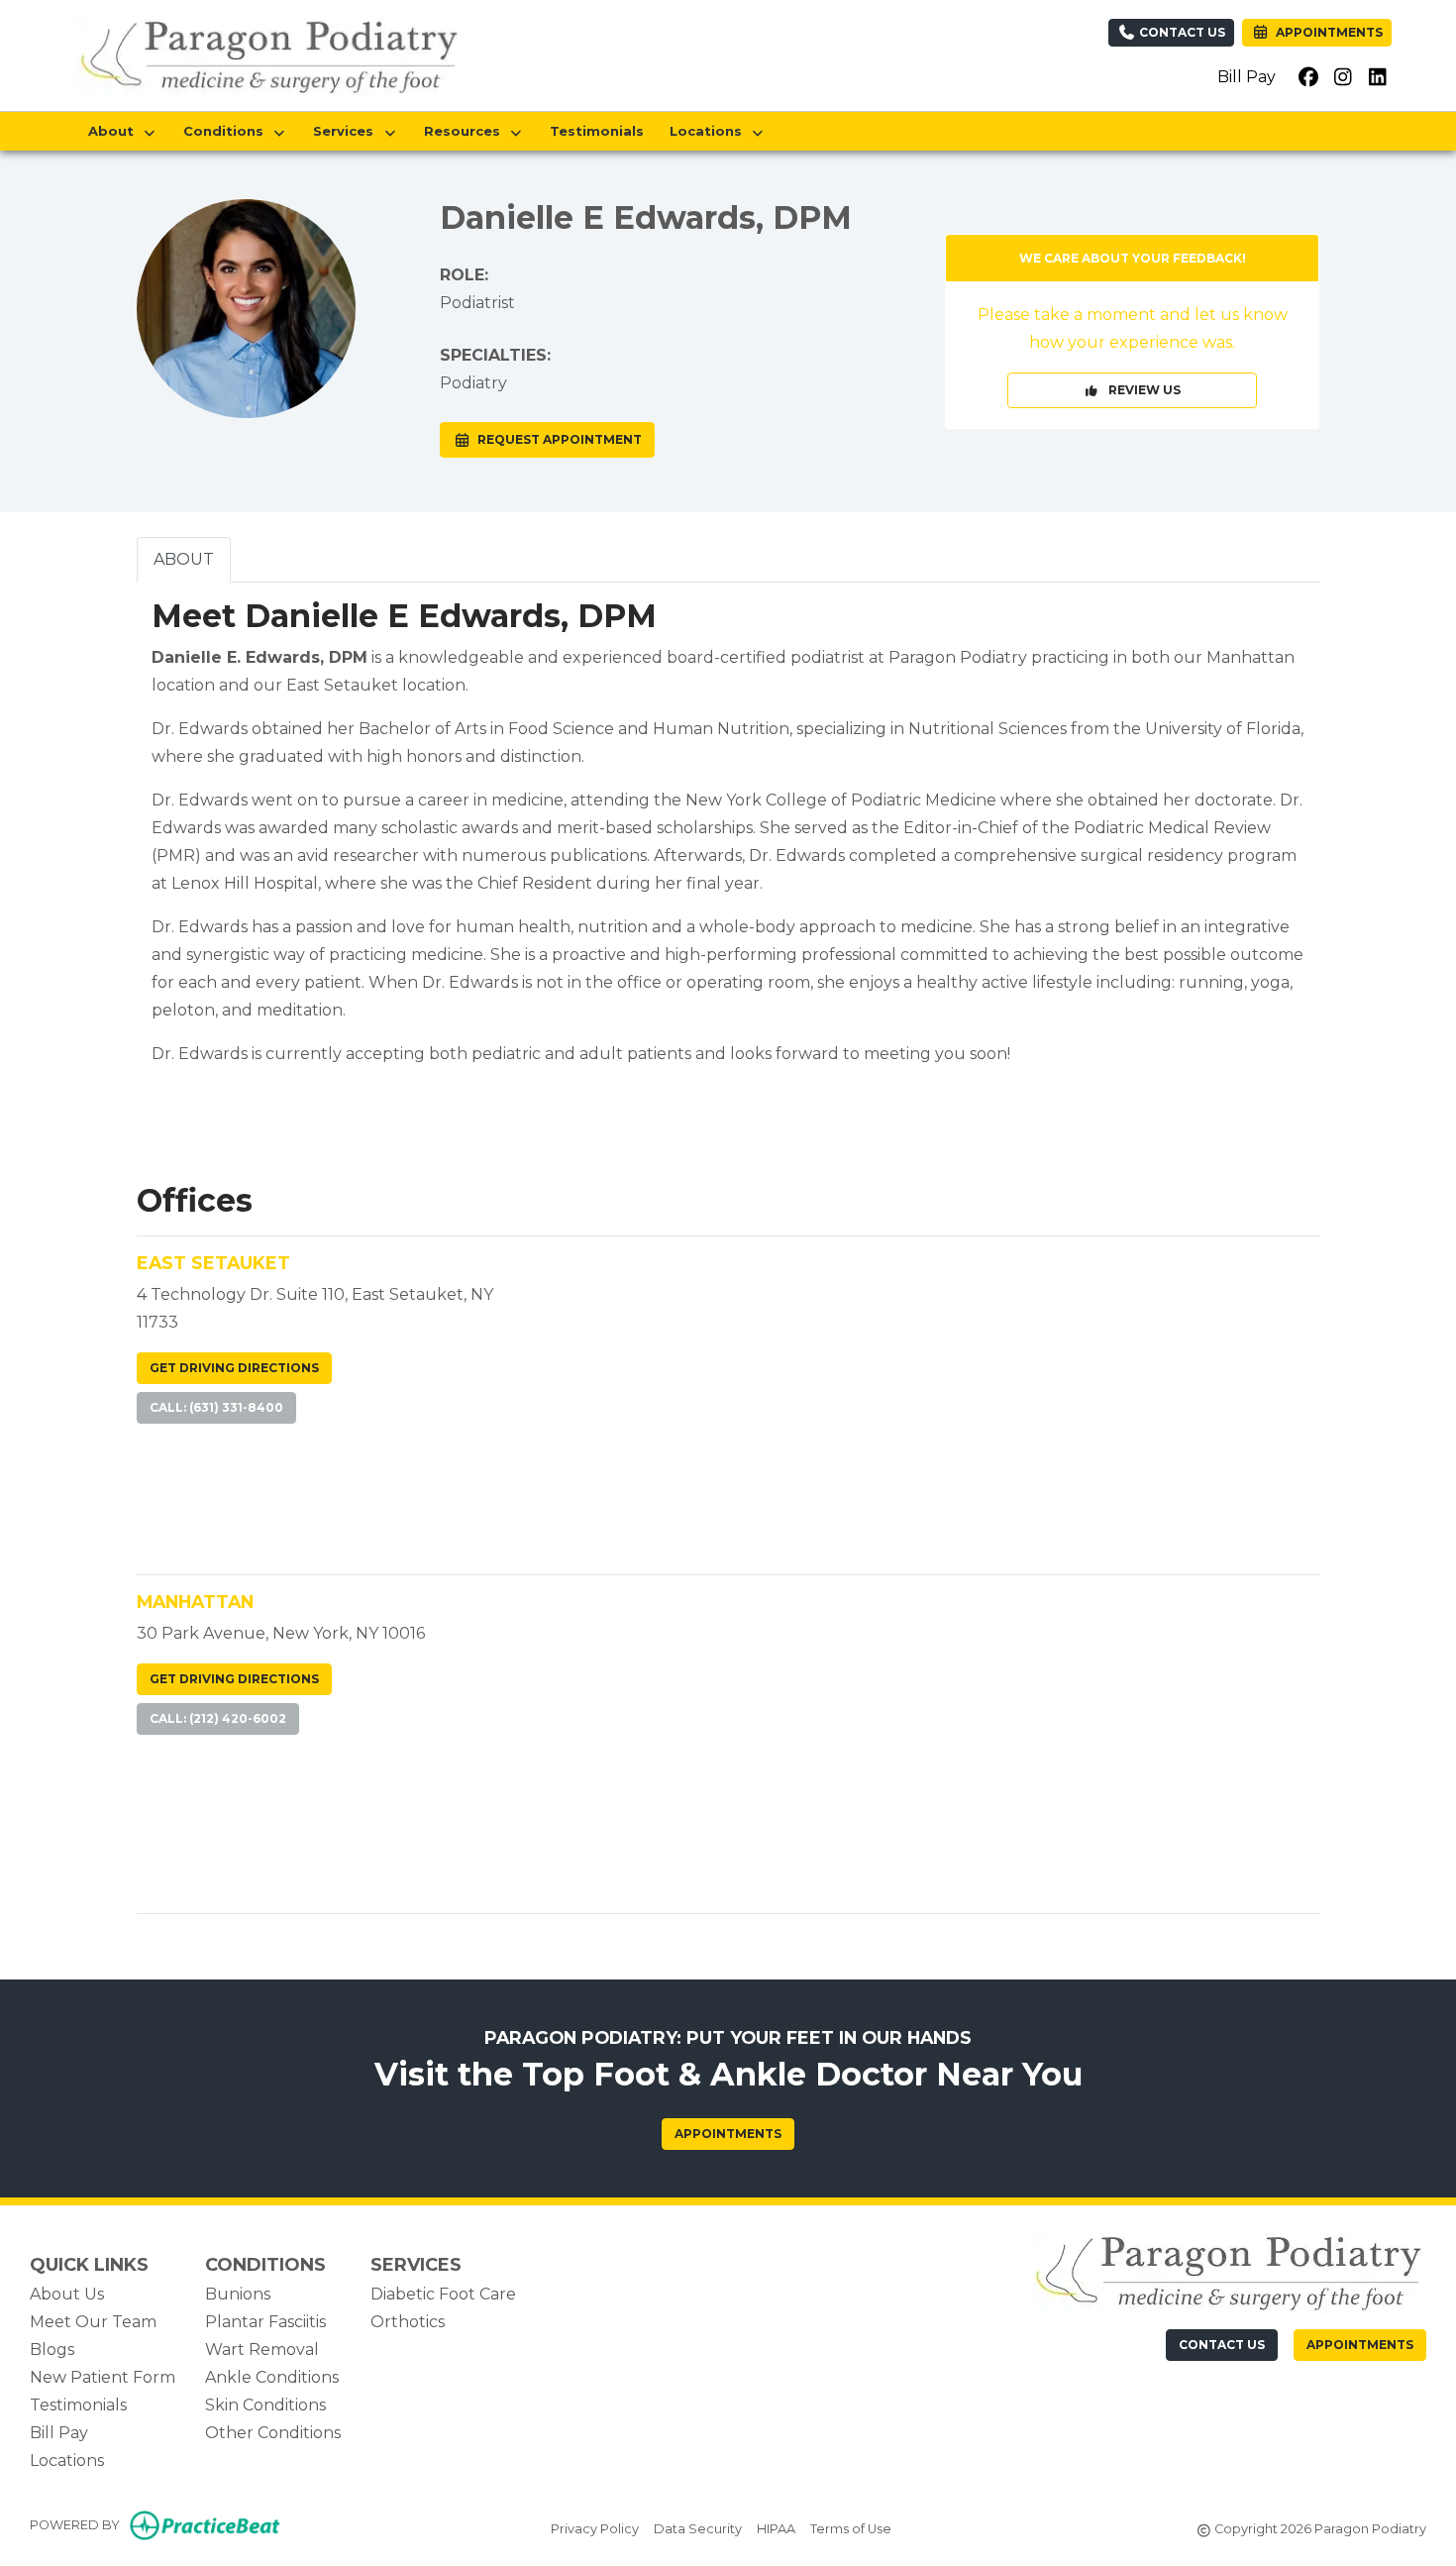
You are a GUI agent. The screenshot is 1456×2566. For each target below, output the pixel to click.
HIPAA (776, 2528)
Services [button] (347, 131)
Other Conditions (273, 2433)
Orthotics (408, 2322)
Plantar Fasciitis (265, 2322)
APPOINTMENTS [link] (1326, 32)
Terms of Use (851, 2528)
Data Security (698, 2528)
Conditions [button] (227, 131)
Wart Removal (262, 2350)
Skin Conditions (265, 2405)
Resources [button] (466, 131)
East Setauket (213, 1263)
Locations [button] (710, 131)
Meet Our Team (93, 2322)
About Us (67, 2294)
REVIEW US (1140, 390)
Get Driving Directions (234, 1368)
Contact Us (1181, 32)
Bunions (238, 2294)
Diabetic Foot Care (443, 2294)
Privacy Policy (595, 2528)
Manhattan (195, 1602)
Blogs (52, 2350)
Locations (67, 2460)
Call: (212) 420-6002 (218, 1718)
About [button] (115, 131)
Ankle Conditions (272, 2377)
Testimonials (597, 131)
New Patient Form (103, 2377)
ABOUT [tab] (184, 559)
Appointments (728, 2134)
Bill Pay (1247, 77)
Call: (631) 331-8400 (216, 1407)
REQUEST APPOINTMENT (557, 439)
